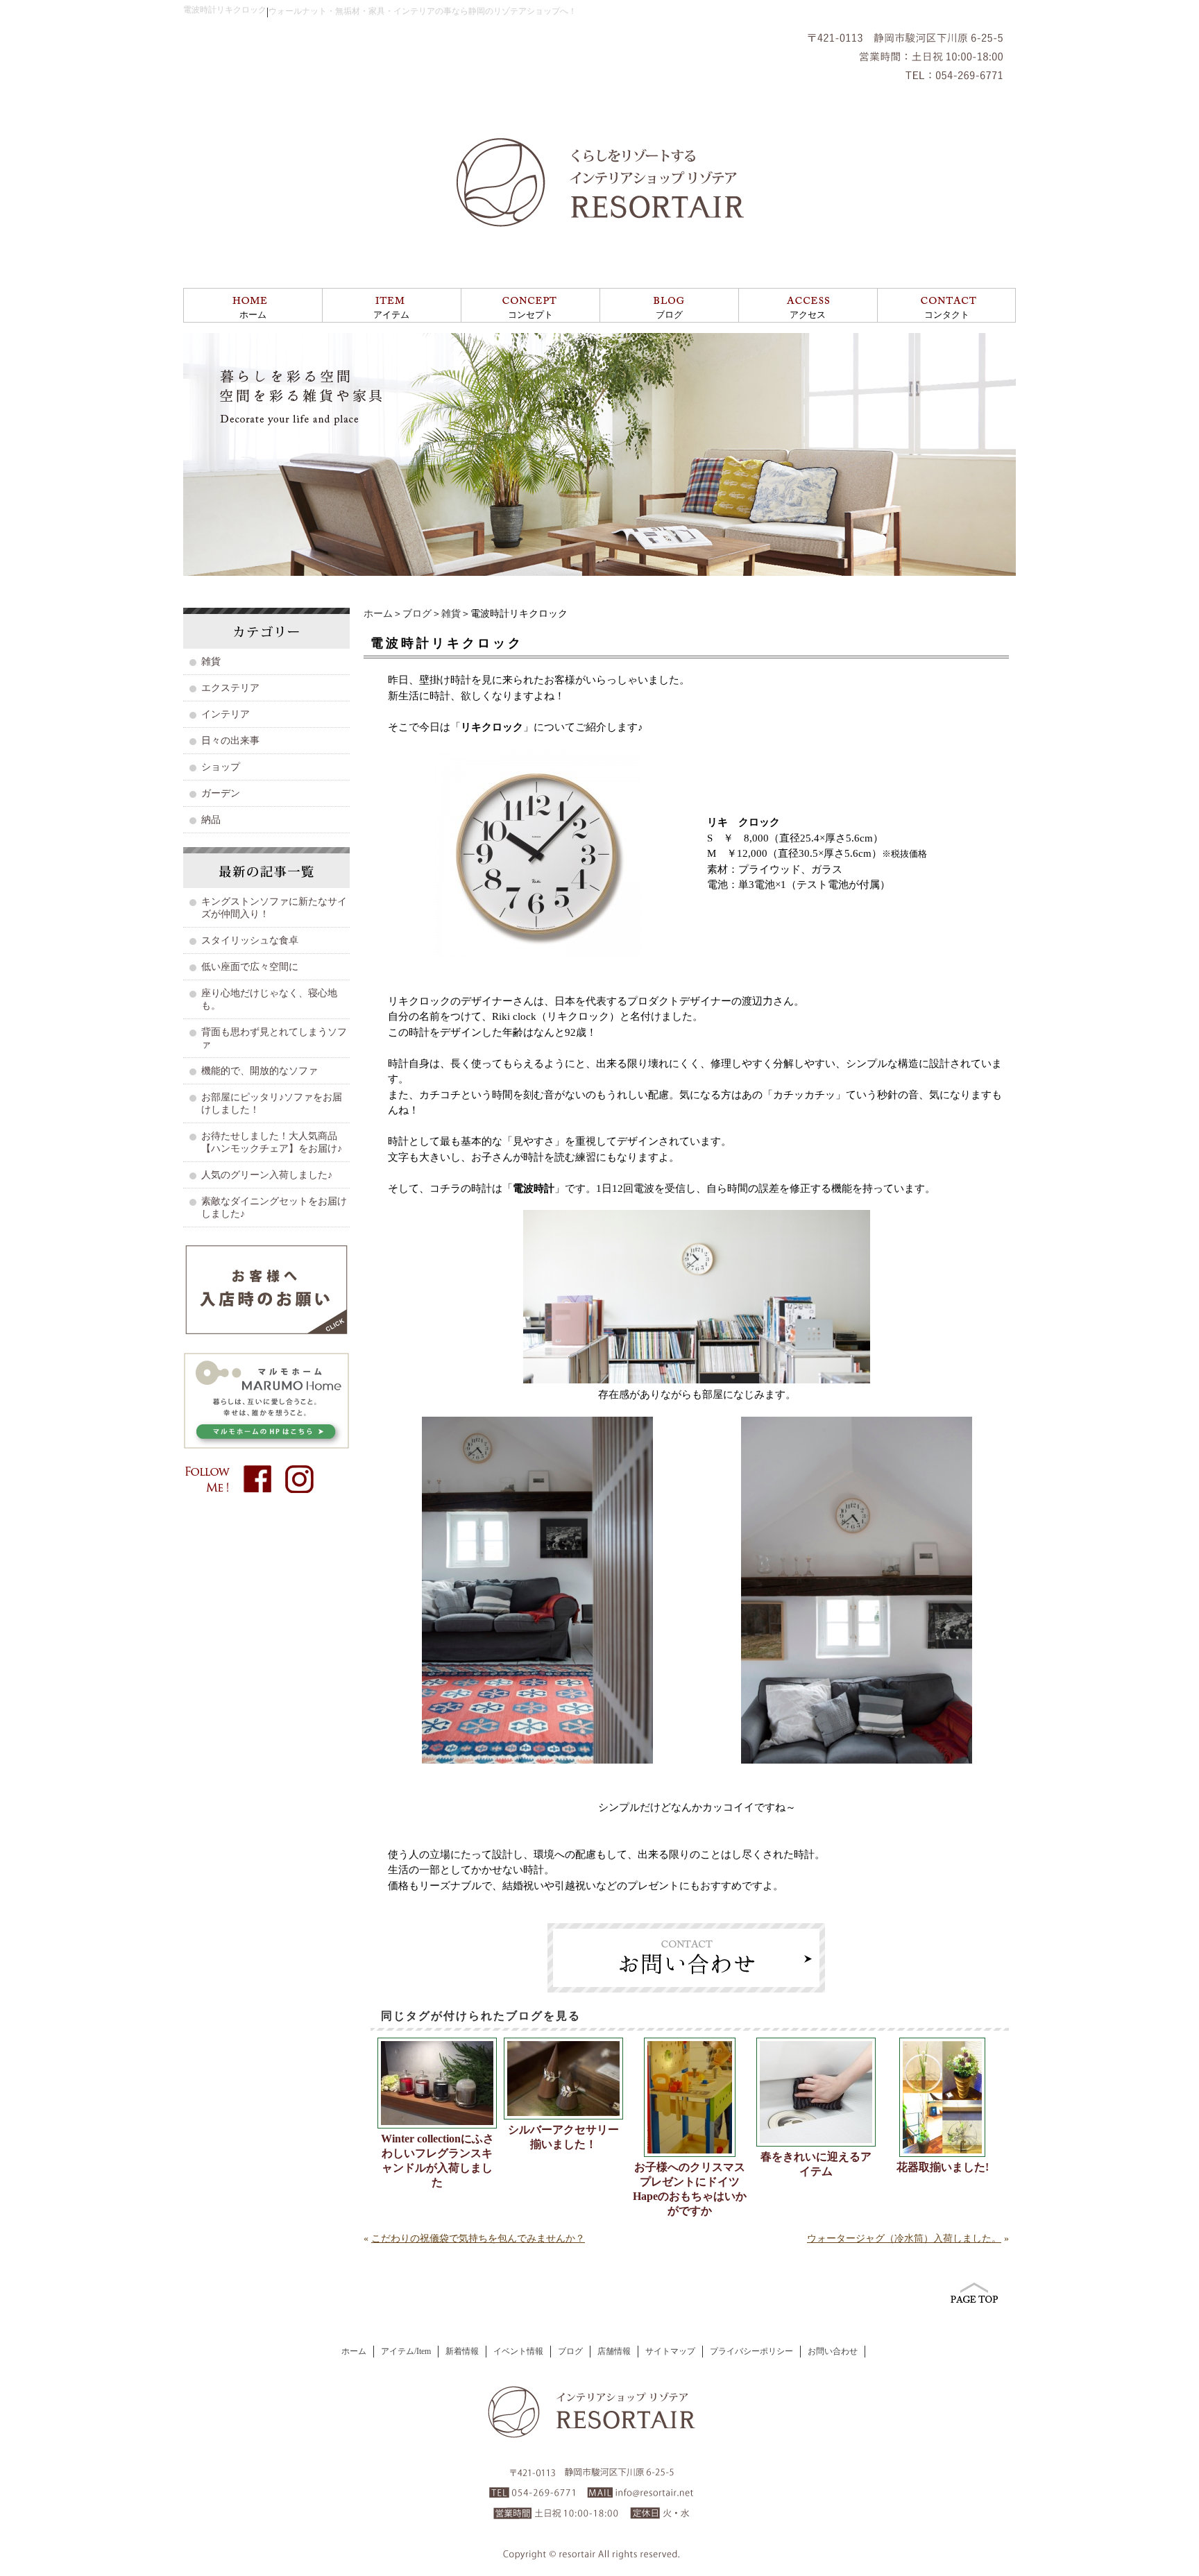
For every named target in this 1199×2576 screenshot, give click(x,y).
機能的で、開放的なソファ (260, 1071)
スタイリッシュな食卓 (250, 940)
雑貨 (451, 614)
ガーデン (221, 793)
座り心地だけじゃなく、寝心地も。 (269, 999)
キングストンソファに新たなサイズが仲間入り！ (274, 908)
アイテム (391, 315)
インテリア (226, 714)
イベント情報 (518, 2351)
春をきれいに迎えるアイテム (816, 2164)
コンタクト (947, 315)
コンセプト (530, 315)
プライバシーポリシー (751, 2351)
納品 (211, 820)
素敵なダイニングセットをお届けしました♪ (274, 1208)
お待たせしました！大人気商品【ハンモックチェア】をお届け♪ (272, 1142)
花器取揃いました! (943, 2167)
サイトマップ (670, 2351)
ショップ (221, 767)
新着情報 (462, 2351)
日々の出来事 (230, 741)
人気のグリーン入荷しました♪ (267, 1175)
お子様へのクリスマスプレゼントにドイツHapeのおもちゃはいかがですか (690, 2189)
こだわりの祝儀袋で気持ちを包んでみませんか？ (478, 2238)
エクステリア (230, 688)
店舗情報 (614, 2351)
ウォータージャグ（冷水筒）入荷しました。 (904, 2238)
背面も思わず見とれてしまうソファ (274, 1038)
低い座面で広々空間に (250, 967)
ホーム (253, 315)
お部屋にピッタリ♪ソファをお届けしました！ (272, 1103)
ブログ (669, 315)
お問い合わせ (833, 2351)
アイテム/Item (406, 2351)
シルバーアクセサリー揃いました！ (563, 2137)
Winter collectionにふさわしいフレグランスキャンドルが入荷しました (437, 2160)
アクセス (808, 315)
